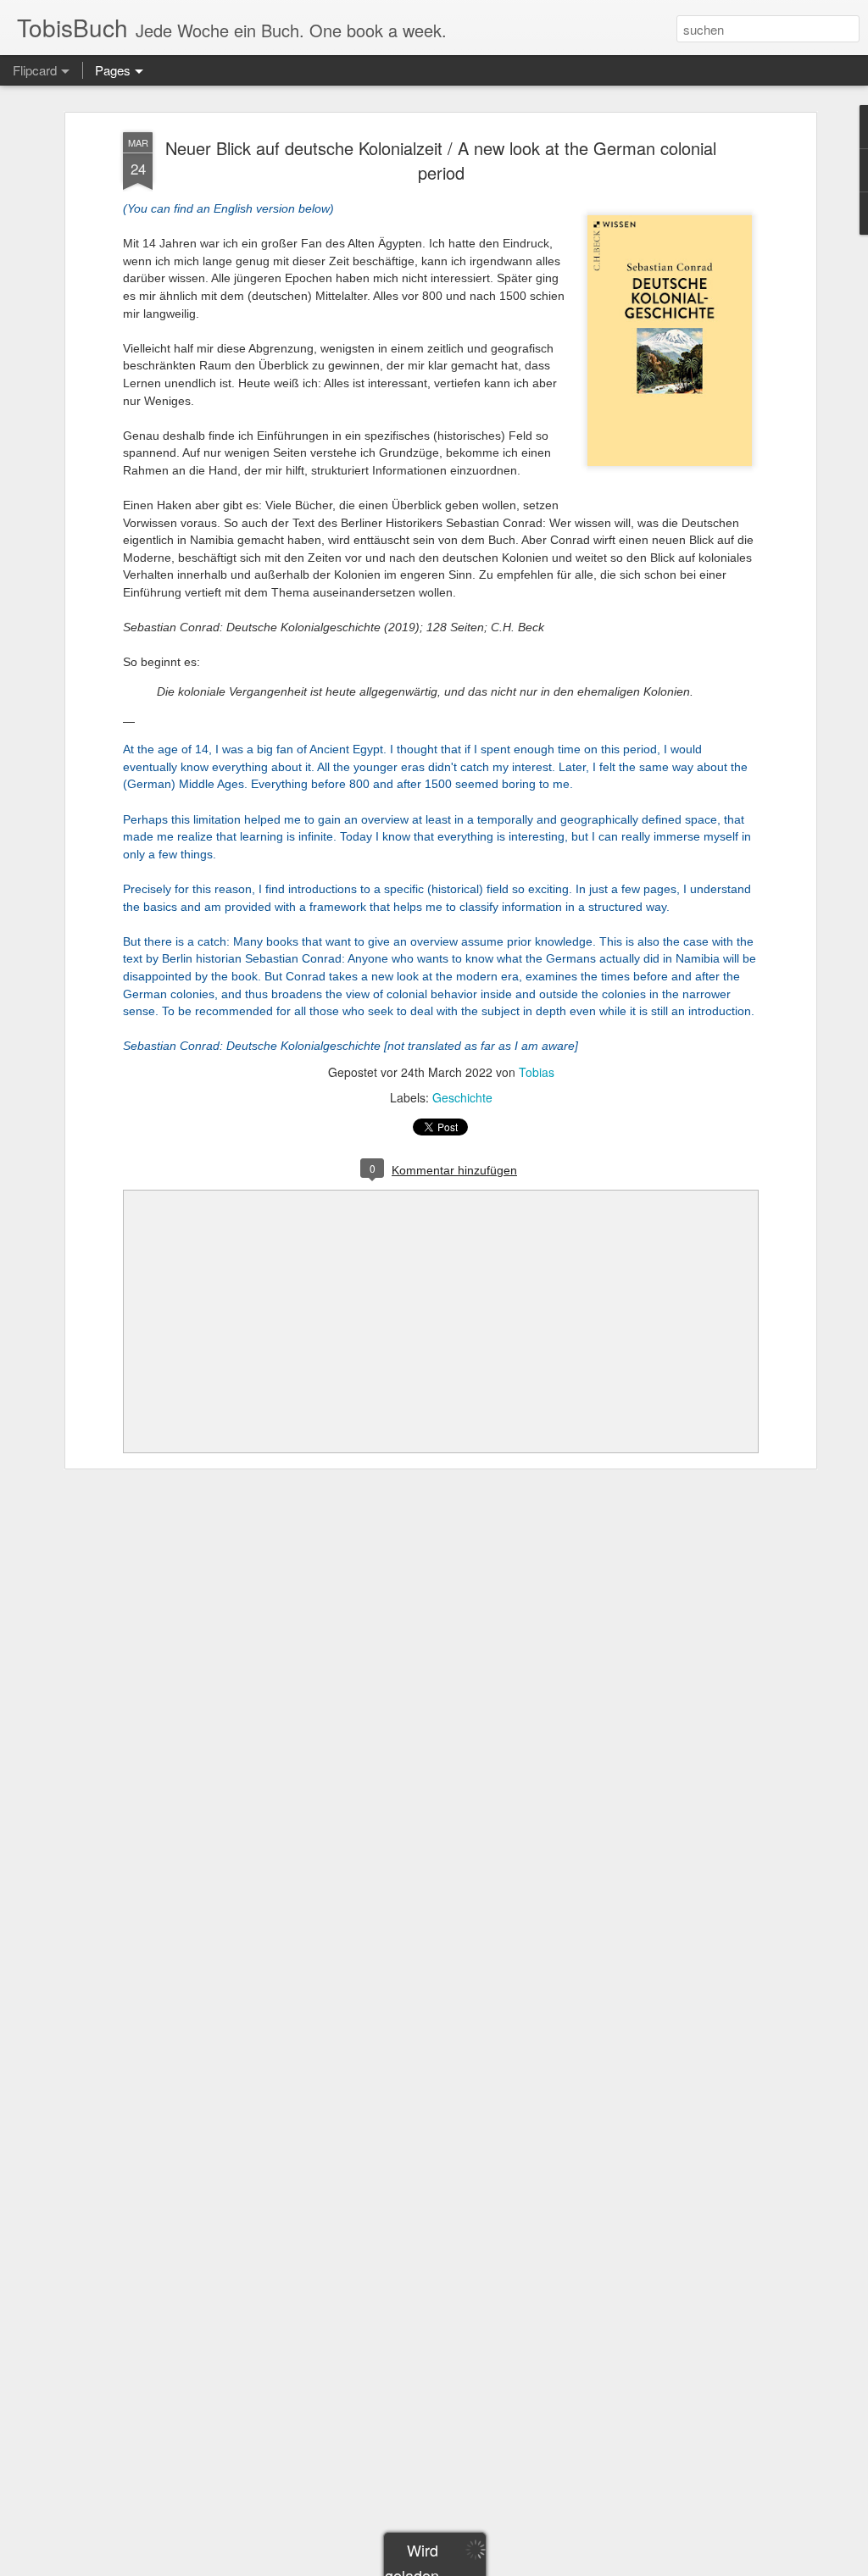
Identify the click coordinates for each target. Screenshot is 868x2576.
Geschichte (462, 1097)
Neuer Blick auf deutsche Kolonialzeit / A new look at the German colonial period (441, 160)
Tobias (537, 1072)
